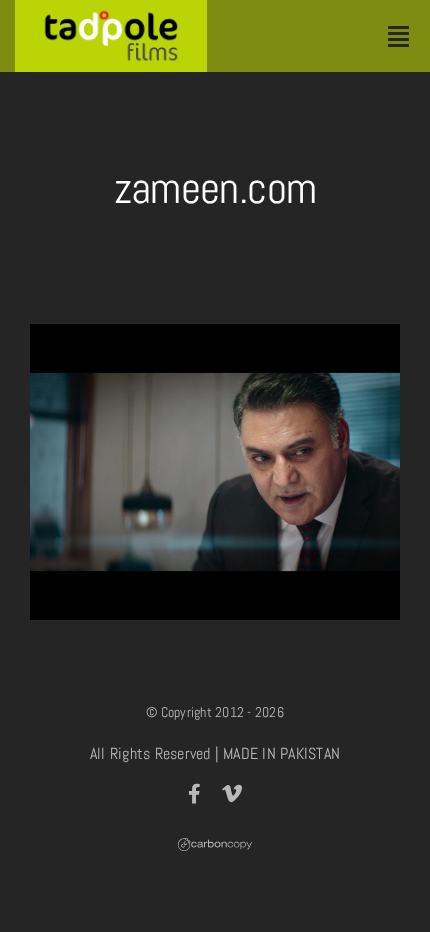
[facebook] (194, 794)
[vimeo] (232, 794)
